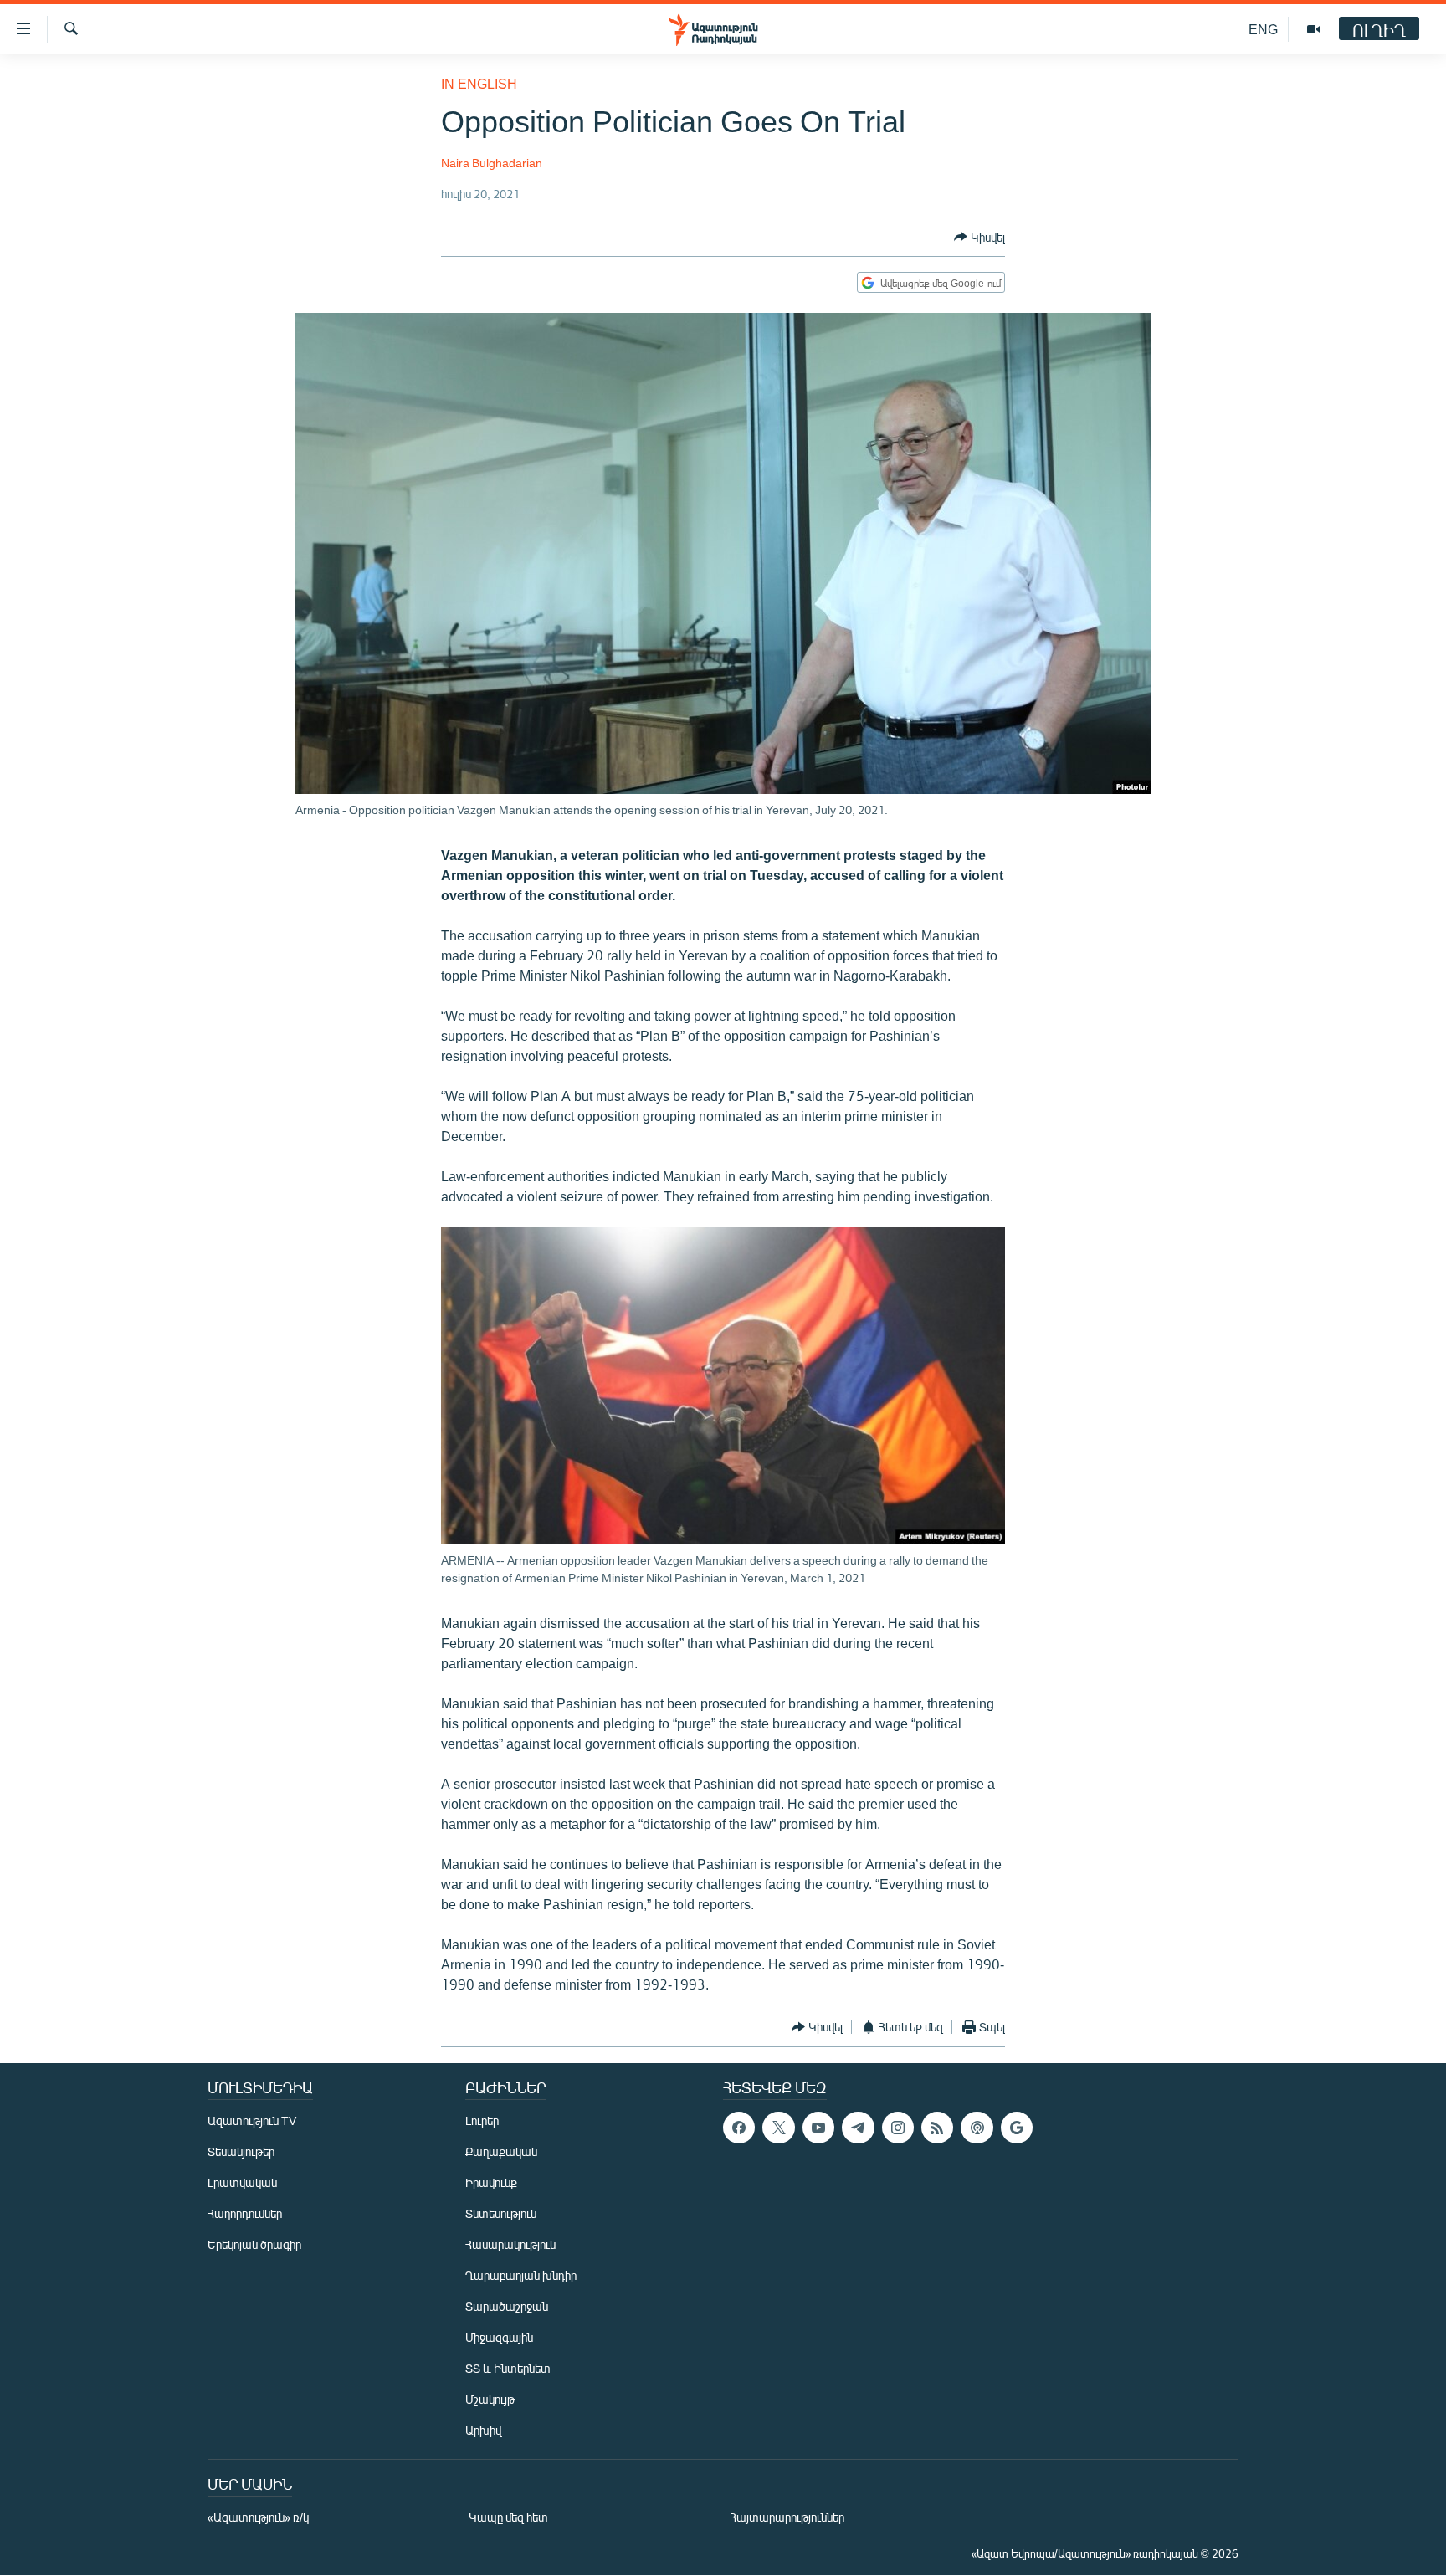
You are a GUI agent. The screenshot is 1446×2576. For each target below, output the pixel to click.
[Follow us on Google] (1017, 2128)
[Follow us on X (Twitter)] (778, 2128)
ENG (1263, 29)
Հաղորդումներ (245, 2213)
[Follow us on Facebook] (739, 2128)
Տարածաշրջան (507, 2306)
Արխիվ (483, 2430)
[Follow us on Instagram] (898, 2128)
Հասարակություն (510, 2244)
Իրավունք (491, 2182)
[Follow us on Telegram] (858, 2128)
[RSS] (937, 2128)
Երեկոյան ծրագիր (254, 2244)
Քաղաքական (501, 2151)
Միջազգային (499, 2337)
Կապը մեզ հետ (508, 2517)
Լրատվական (242, 2182)
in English (479, 83)
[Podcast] (977, 2128)
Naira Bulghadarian (492, 163)
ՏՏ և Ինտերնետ (508, 2368)
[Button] (979, 237)
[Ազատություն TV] (1314, 29)
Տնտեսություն (501, 2213)
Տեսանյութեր (241, 2151)
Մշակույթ (490, 2399)
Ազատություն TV (252, 2120)
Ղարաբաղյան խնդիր (521, 2275)
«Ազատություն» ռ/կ (258, 2517)
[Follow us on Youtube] (818, 2128)
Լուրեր (482, 2120)
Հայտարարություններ (787, 2517)
